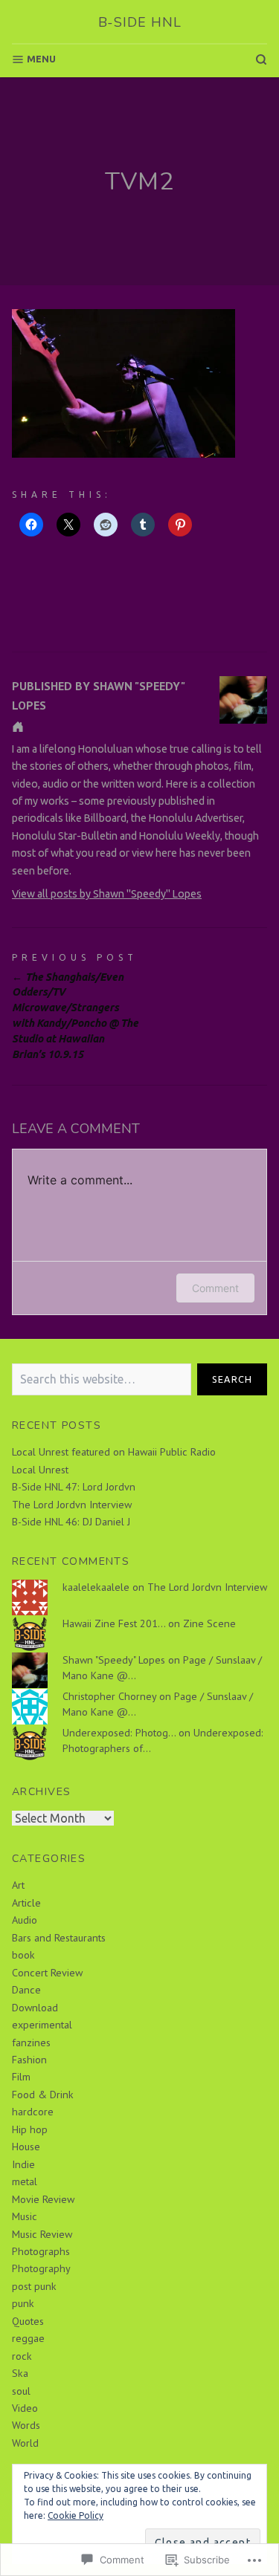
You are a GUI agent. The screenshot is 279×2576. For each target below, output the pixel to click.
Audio (25, 1920)
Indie (23, 2164)
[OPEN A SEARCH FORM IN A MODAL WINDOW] (261, 59)
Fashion (29, 2060)
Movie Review (43, 2199)
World (25, 2443)
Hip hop (30, 2129)
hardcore (33, 2112)
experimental (42, 2025)
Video (25, 2408)
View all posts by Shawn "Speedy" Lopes (107, 894)
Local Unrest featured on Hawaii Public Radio (114, 1452)
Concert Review (47, 1973)
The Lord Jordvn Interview (72, 1505)
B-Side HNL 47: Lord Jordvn (74, 1487)
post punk (34, 2286)
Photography (41, 2268)
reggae (28, 2338)
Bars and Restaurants (59, 1938)
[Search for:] (102, 1379)
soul (21, 2391)
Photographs (41, 2251)
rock (22, 2356)
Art (18, 1885)
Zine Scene (209, 1623)
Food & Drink (43, 2095)
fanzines (31, 2043)
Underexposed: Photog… (119, 1733)
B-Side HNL (140, 22)
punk (23, 2303)
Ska (20, 2373)
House (26, 2147)
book (23, 1955)
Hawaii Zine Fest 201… (114, 1623)
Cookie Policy (76, 2515)
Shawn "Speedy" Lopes (114, 1660)
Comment (215, 1288)
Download (35, 2008)
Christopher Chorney (109, 1696)
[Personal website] (18, 727)
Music (25, 2216)
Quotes (28, 2321)
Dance (26, 1990)
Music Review (42, 2234)
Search (232, 1379)
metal (25, 2181)
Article (26, 1903)
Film (21, 2077)
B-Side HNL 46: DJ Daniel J (71, 1522)
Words (26, 2425)
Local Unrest (40, 1470)
